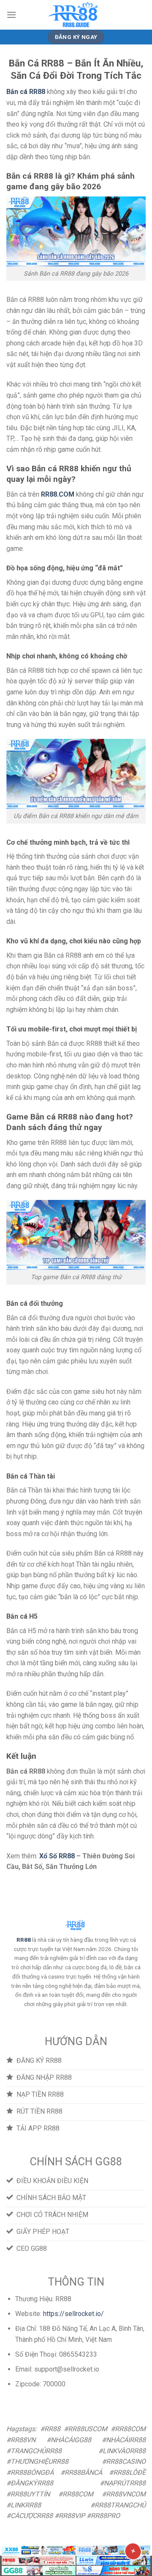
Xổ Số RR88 (57, 1856)
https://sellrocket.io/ (73, 2314)
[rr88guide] (76, 15)
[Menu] (11, 15)
